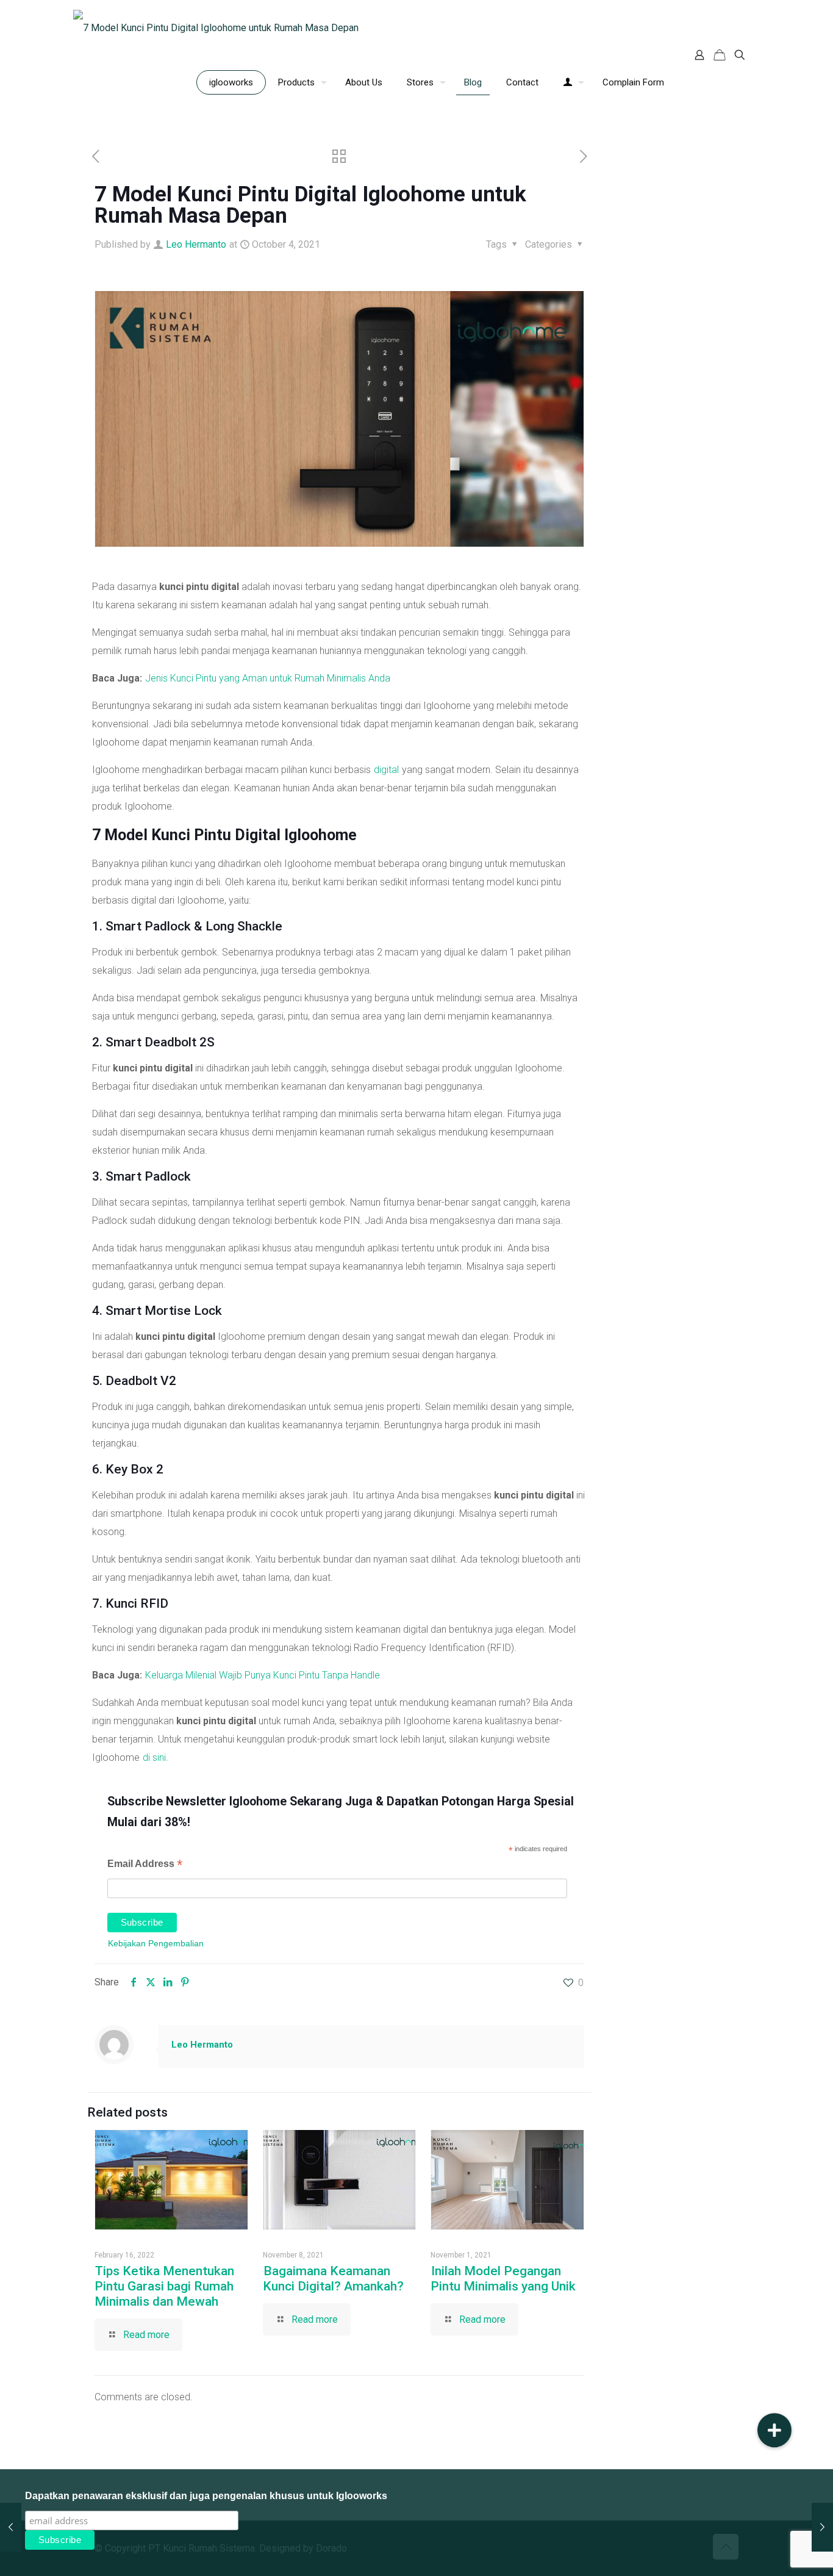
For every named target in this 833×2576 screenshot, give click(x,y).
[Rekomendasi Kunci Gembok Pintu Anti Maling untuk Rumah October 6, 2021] (822, 2527)
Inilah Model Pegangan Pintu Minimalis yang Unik (503, 2279)
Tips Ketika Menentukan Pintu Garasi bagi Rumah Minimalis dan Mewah (164, 2286)
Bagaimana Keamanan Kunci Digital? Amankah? (333, 2279)
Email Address (145, 1865)
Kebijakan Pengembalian (156, 1943)
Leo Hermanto (196, 244)
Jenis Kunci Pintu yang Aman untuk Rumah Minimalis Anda (268, 678)
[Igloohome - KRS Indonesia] (216, 27)
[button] (774, 2430)
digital (386, 770)
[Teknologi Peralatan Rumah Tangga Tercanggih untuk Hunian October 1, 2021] (11, 2527)
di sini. (156, 1758)
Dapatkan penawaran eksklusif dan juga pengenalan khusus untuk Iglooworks (206, 2496)
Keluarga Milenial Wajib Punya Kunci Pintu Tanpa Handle (263, 1675)
